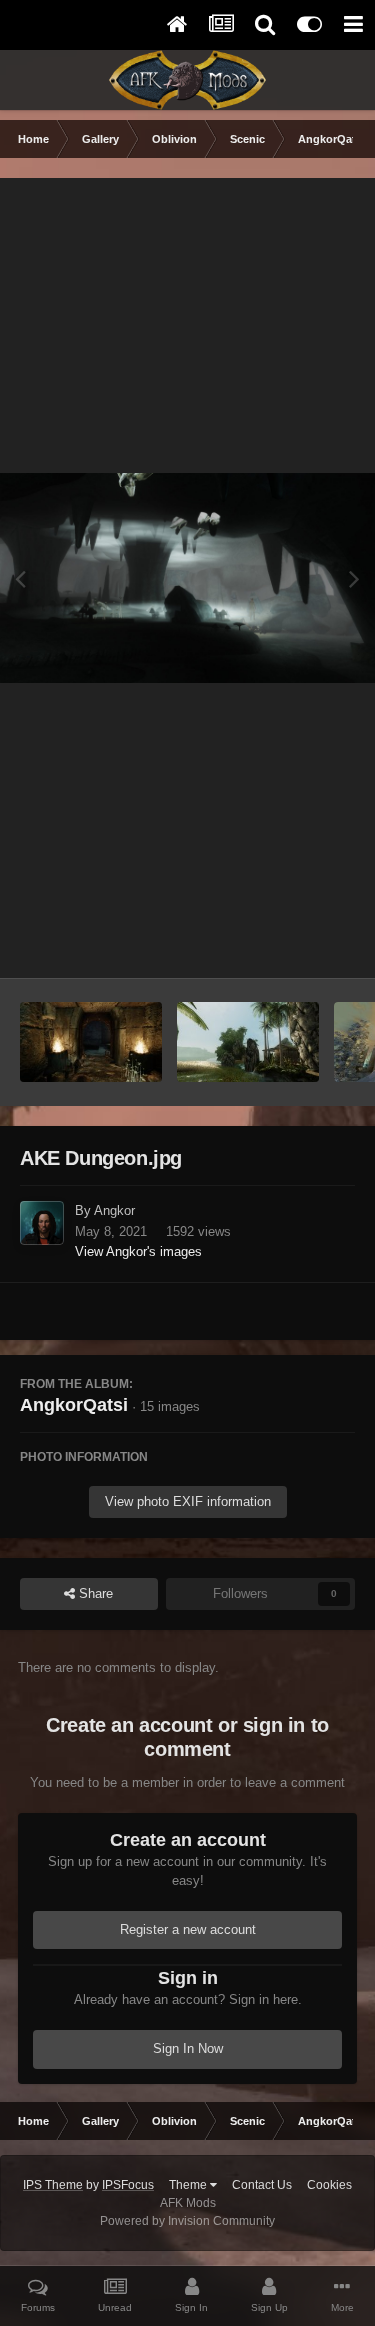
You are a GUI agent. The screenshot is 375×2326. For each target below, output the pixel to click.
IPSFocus (128, 2185)
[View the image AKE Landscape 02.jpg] (248, 1042)
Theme (189, 2185)
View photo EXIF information (188, 1501)
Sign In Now (188, 2048)
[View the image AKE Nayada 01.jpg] (91, 1042)
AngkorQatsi (74, 1405)
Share (94, 1593)
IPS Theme (53, 2185)
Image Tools (294, 941)
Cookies (329, 2185)
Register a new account (188, 1929)
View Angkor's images (138, 1251)
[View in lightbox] (187, 578)
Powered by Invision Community (187, 2221)
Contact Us (262, 2185)
